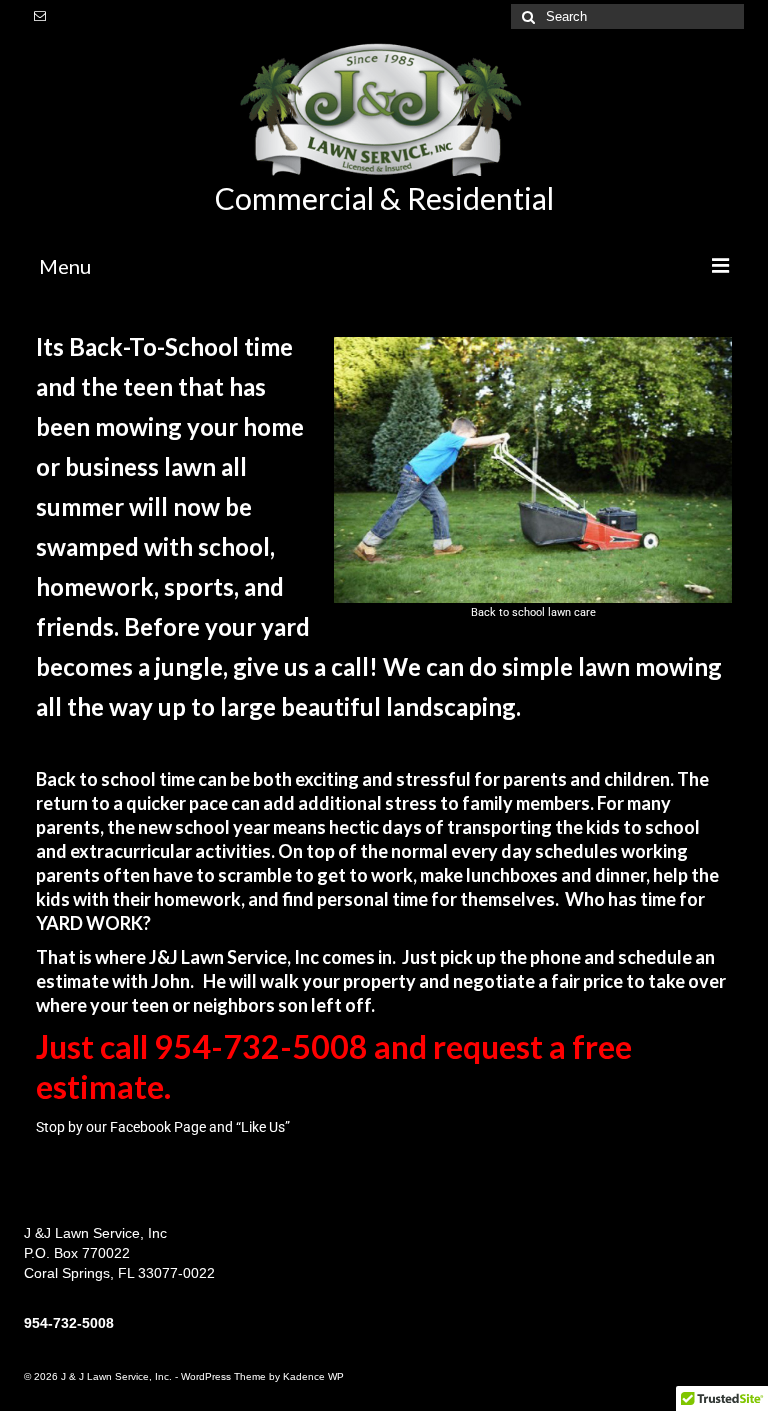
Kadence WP (313, 1376)
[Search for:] (627, 16)
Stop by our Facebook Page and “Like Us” (163, 1127)
